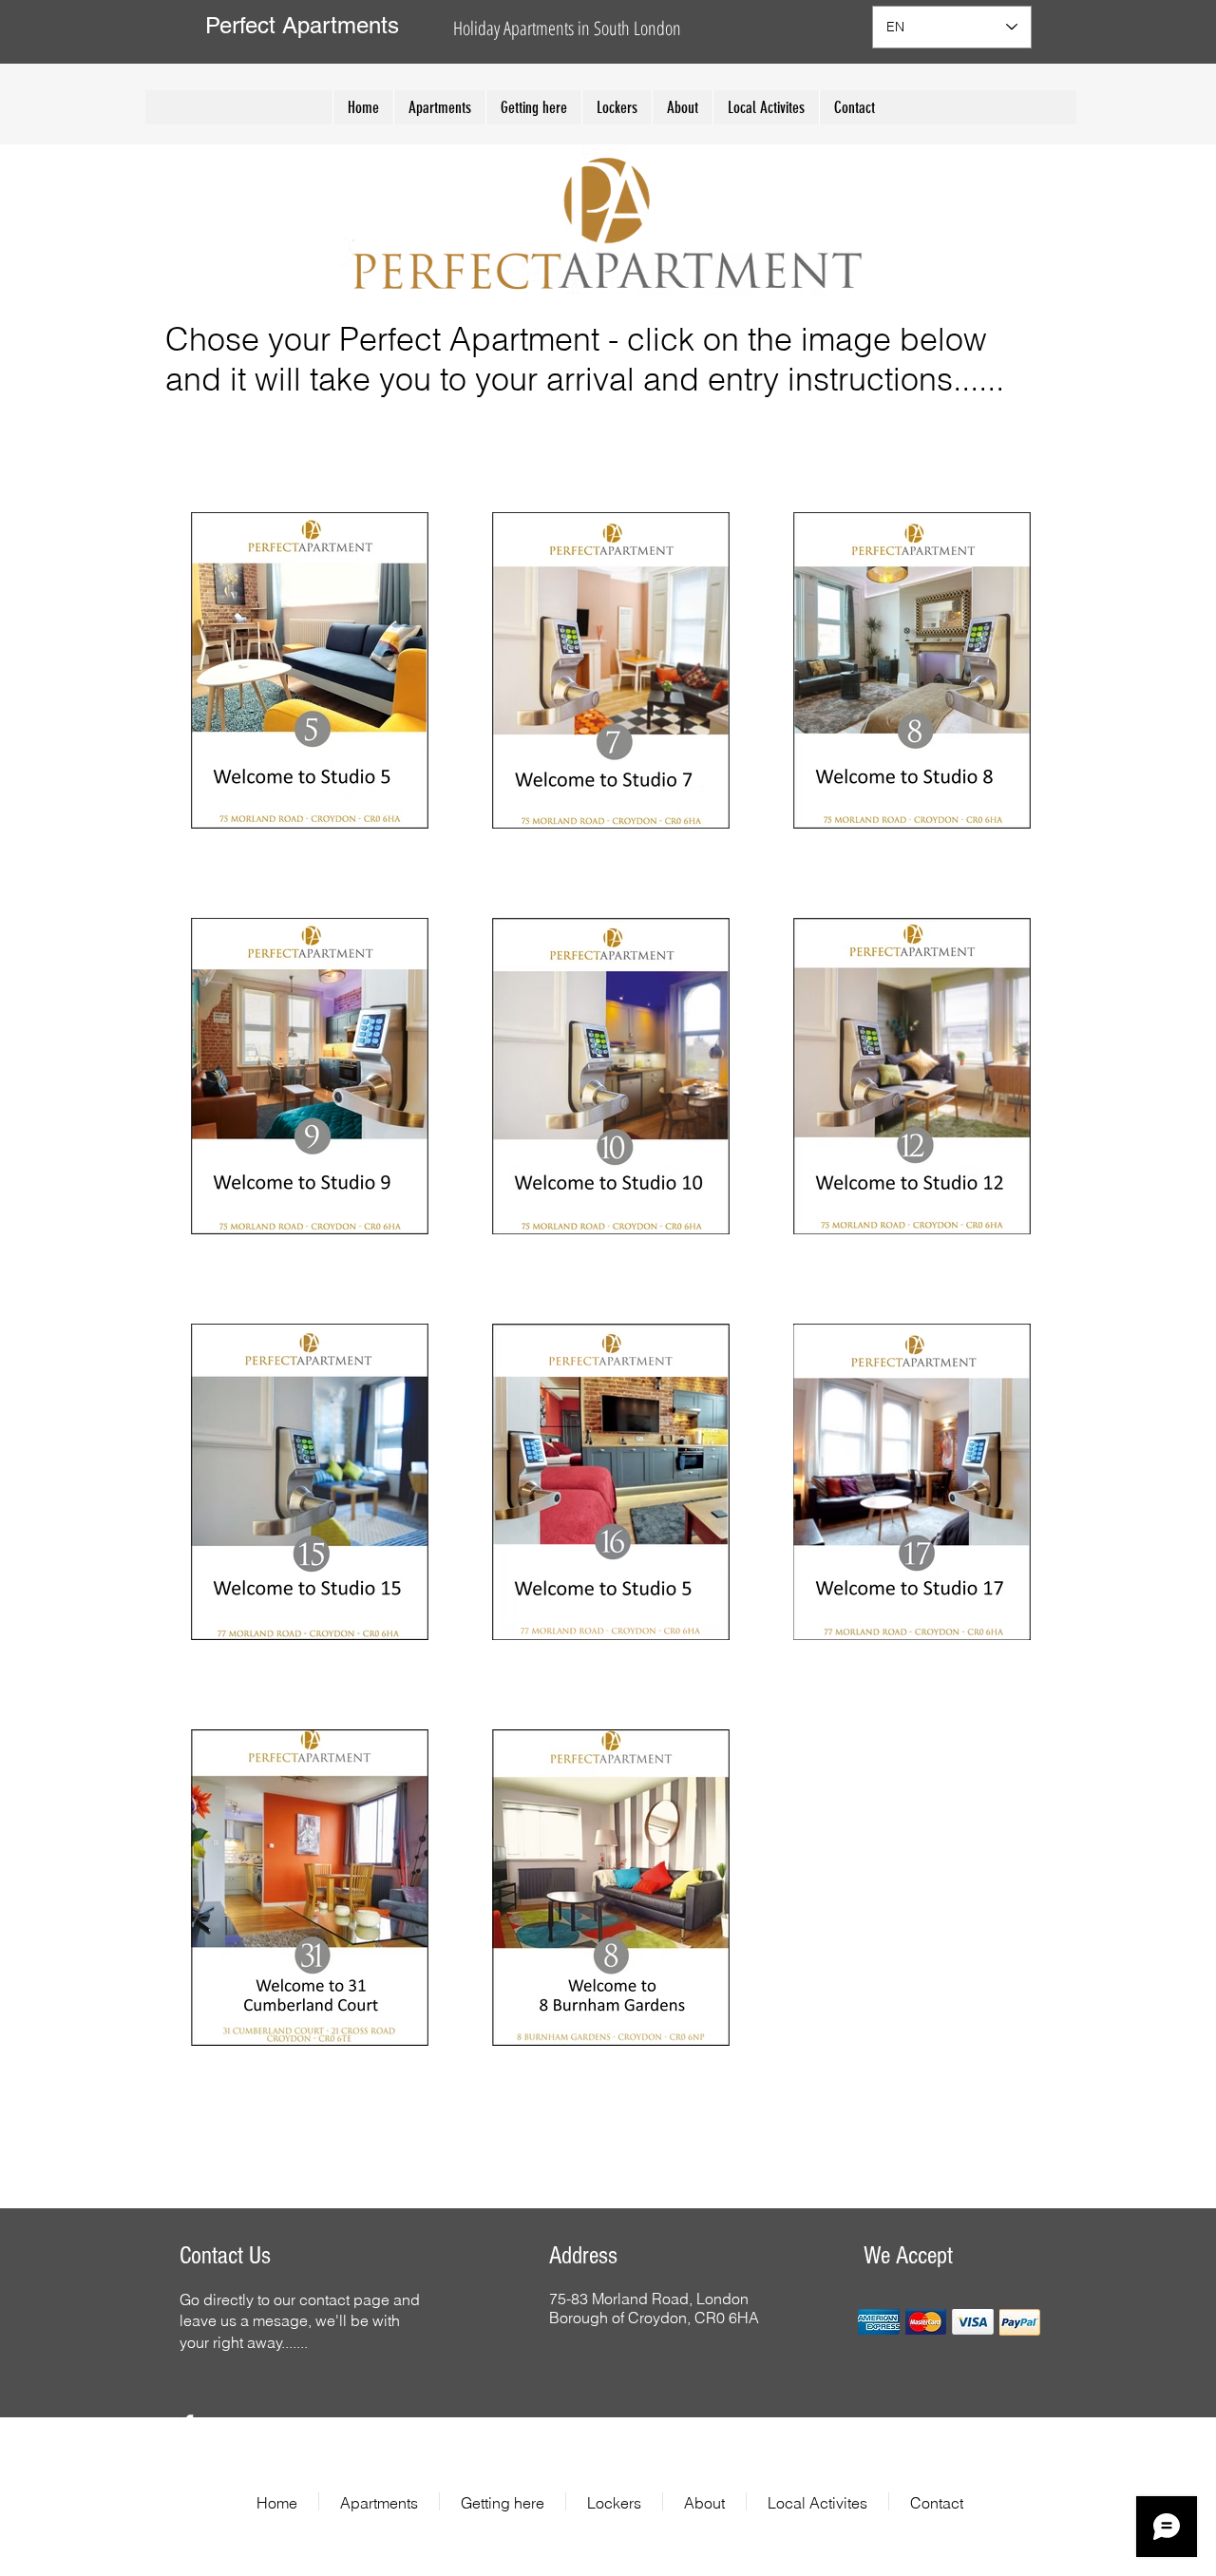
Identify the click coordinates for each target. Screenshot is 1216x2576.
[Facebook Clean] (188, 2424)
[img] (879, 2322)
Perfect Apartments (302, 25)
